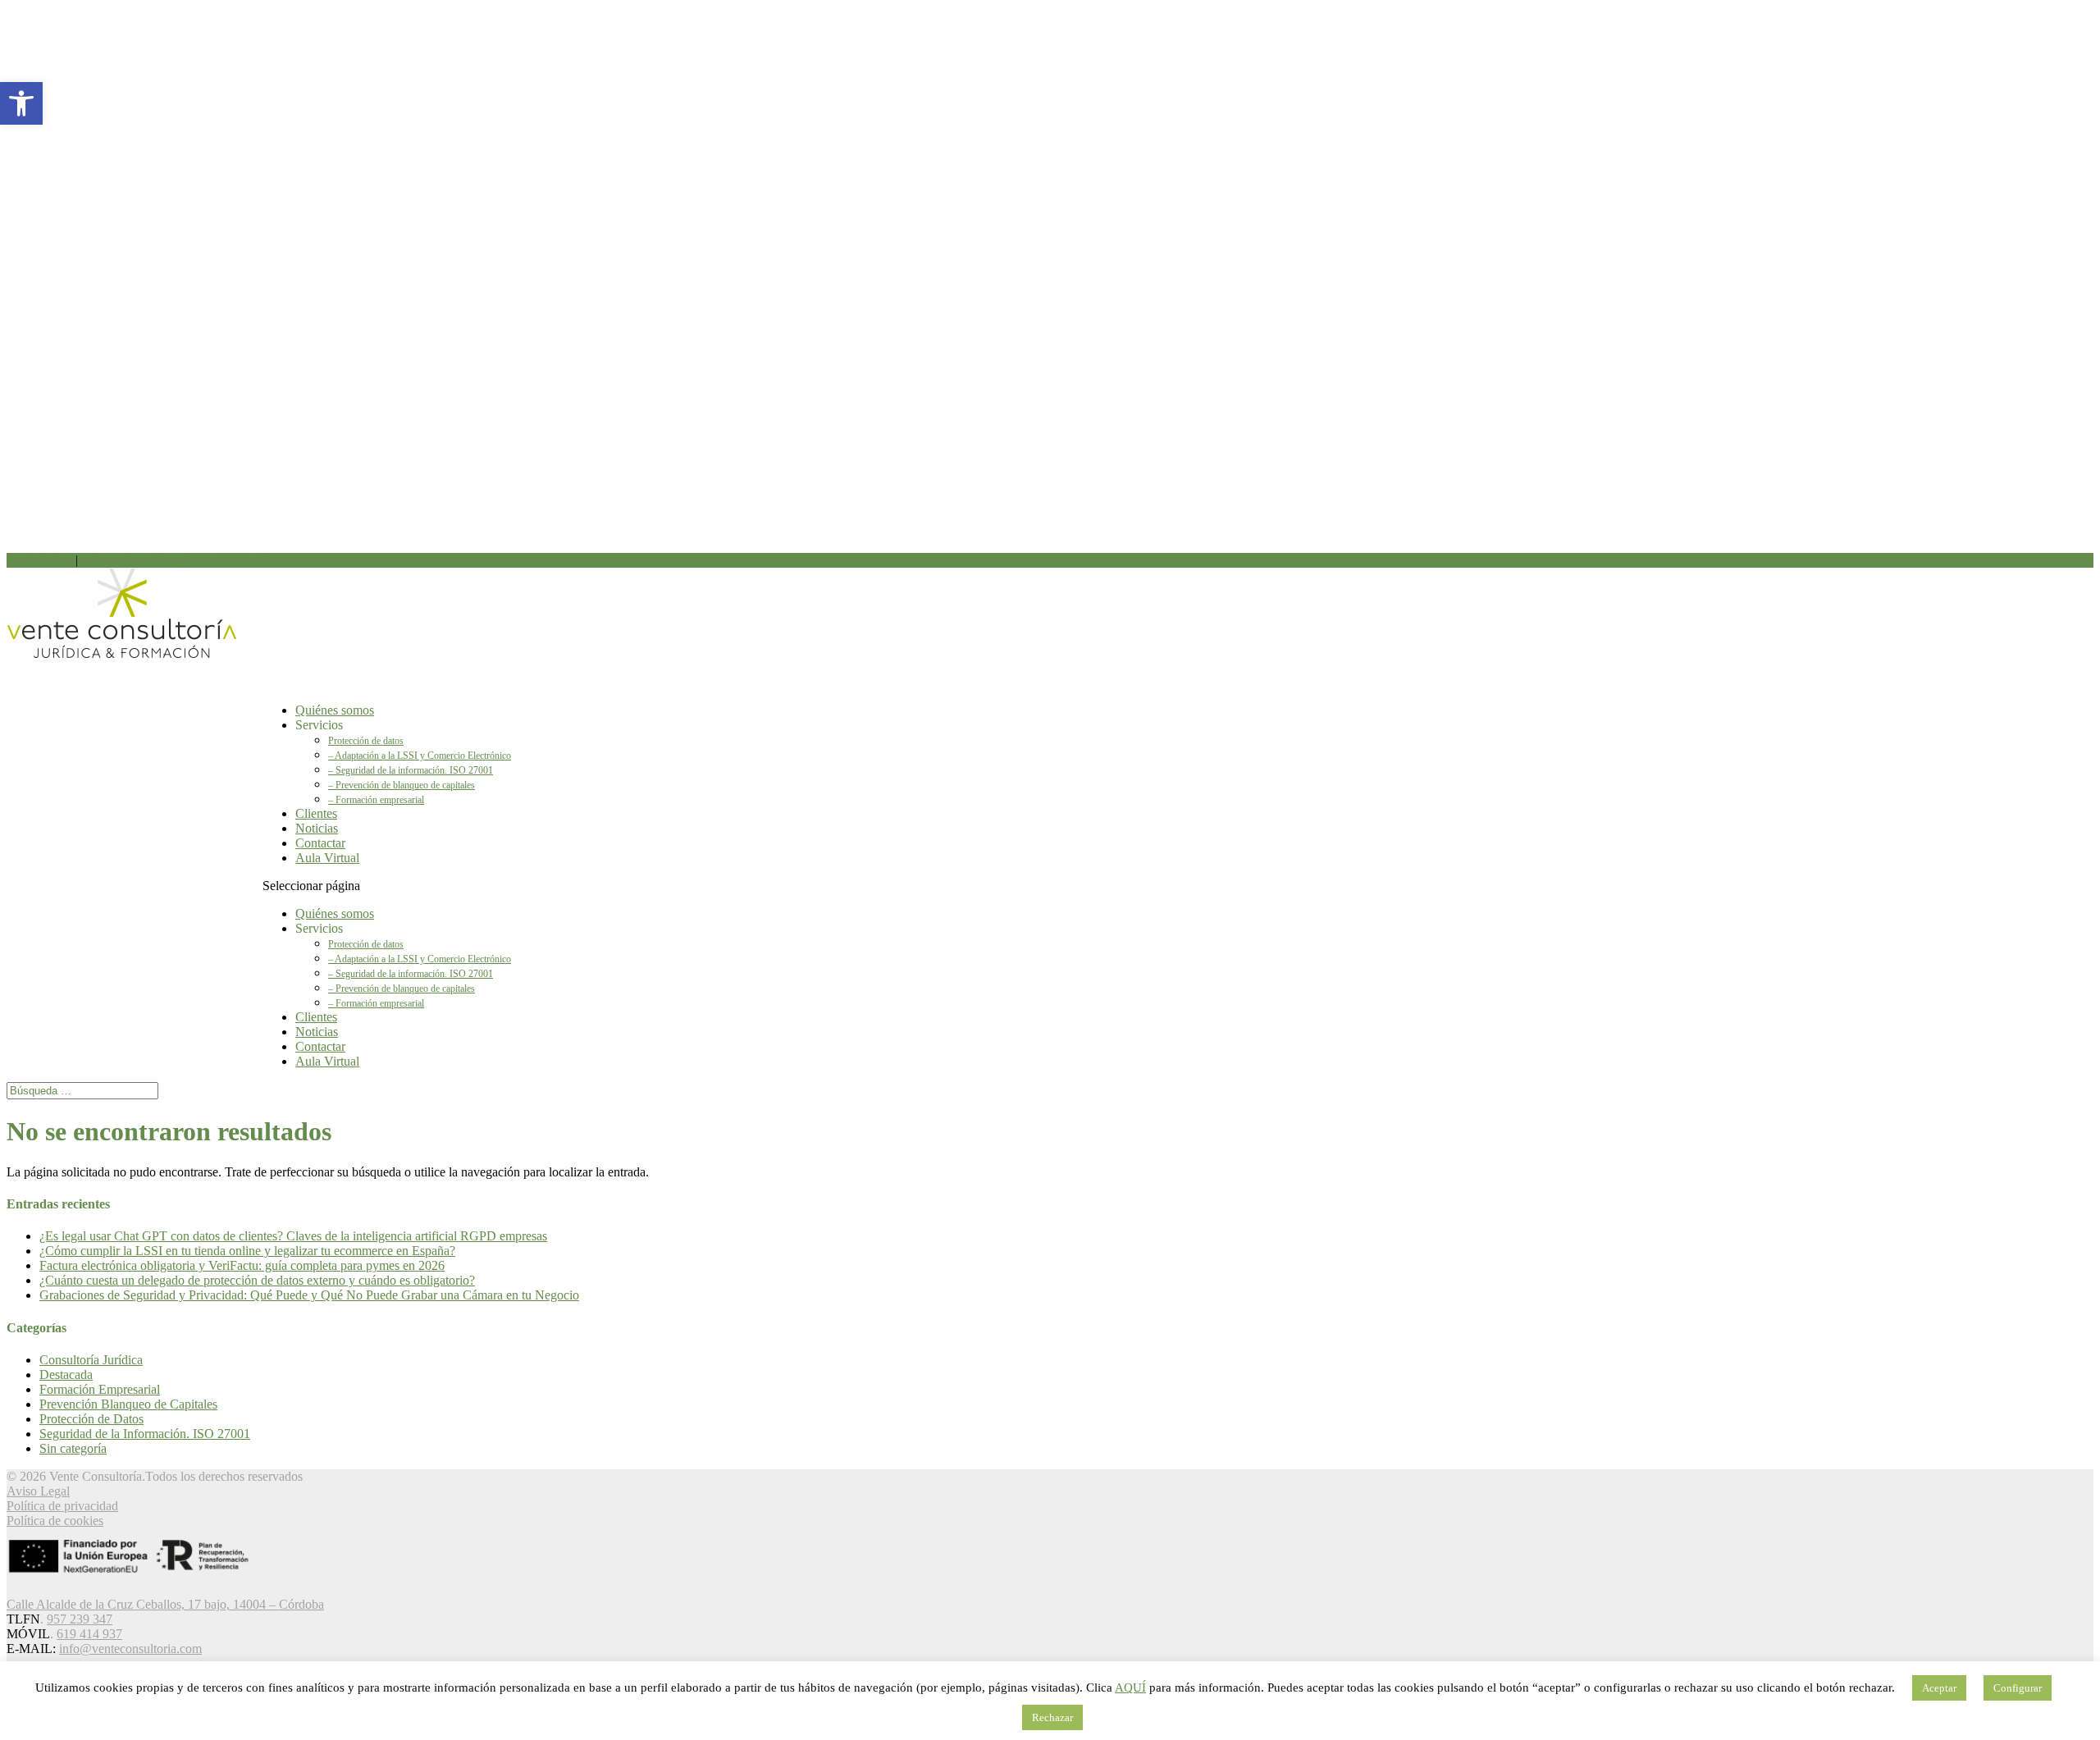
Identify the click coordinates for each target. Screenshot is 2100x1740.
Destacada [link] (66, 1375)
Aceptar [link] (1939, 1688)
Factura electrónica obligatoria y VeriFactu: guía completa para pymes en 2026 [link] (242, 1265)
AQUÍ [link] (1130, 1687)
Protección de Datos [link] (91, 1419)
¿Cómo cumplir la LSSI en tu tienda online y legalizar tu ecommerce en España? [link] (247, 1251)
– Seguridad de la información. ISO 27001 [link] (411, 770)
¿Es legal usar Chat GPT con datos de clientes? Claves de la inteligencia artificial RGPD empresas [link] (293, 1236)
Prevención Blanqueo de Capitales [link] (128, 1404)
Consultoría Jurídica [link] (91, 1360)
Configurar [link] (2018, 1688)
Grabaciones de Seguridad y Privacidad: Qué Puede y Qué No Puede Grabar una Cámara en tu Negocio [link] (309, 1295)
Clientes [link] (316, 1017)
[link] (21, 103)
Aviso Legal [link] (38, 1491)
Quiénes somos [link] (335, 913)
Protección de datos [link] (366, 741)
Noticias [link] (317, 1032)
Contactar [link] (320, 1046)
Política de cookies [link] (55, 1521)
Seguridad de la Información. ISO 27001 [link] (145, 1434)
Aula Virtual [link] (327, 858)
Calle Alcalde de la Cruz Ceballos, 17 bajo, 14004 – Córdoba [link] (165, 1604)
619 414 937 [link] (116, 560)
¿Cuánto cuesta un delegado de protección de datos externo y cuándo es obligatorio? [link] (257, 1280)
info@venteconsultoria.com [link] (130, 1649)
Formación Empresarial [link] (100, 1389)
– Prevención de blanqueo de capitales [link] (402, 785)
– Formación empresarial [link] (376, 800)
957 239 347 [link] (39, 560)
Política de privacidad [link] (62, 1506)
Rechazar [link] (1052, 1717)
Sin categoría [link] (73, 1448)
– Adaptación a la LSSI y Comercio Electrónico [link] (420, 756)
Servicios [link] (319, 725)
